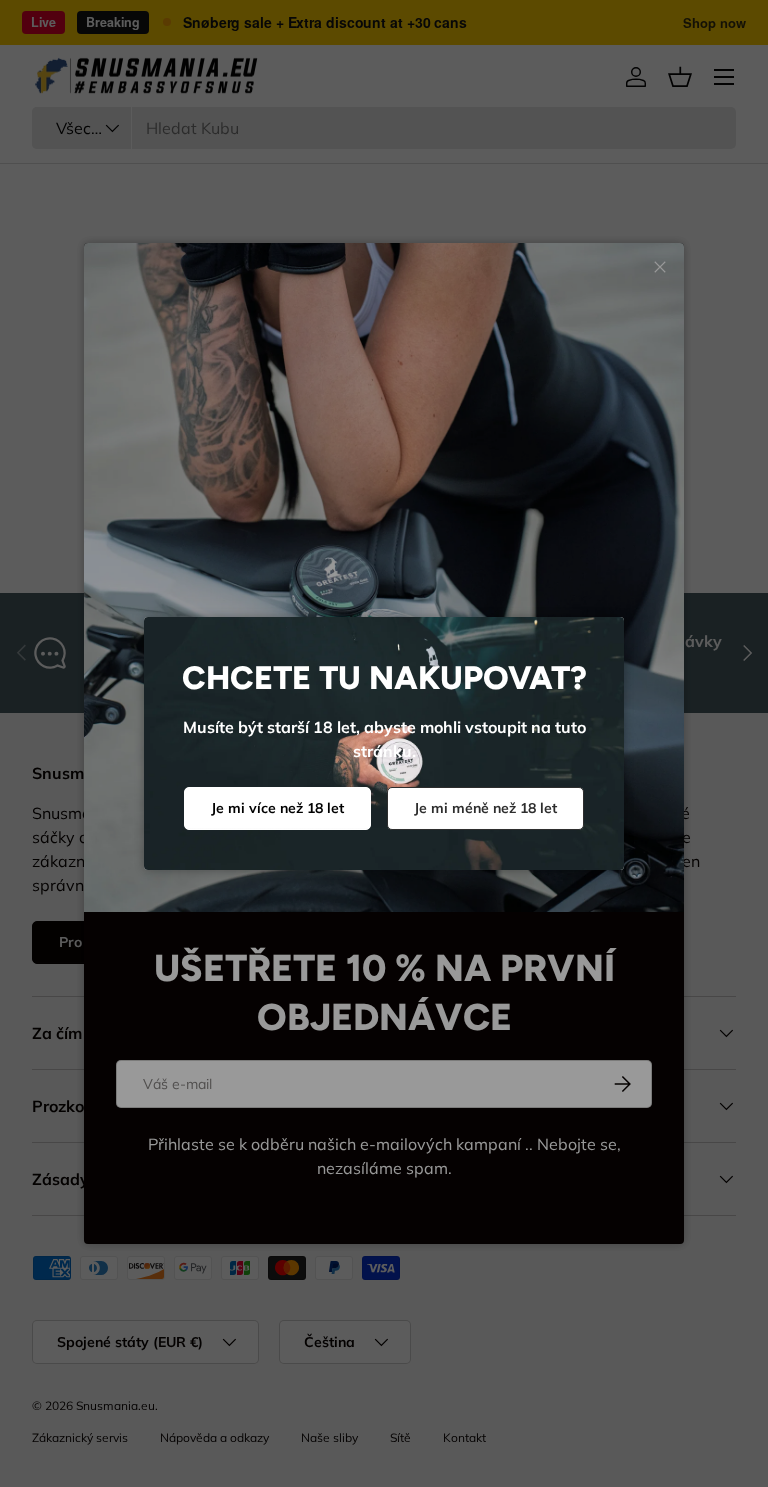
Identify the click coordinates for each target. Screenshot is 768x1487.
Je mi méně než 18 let (485, 808)
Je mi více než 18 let (277, 808)
